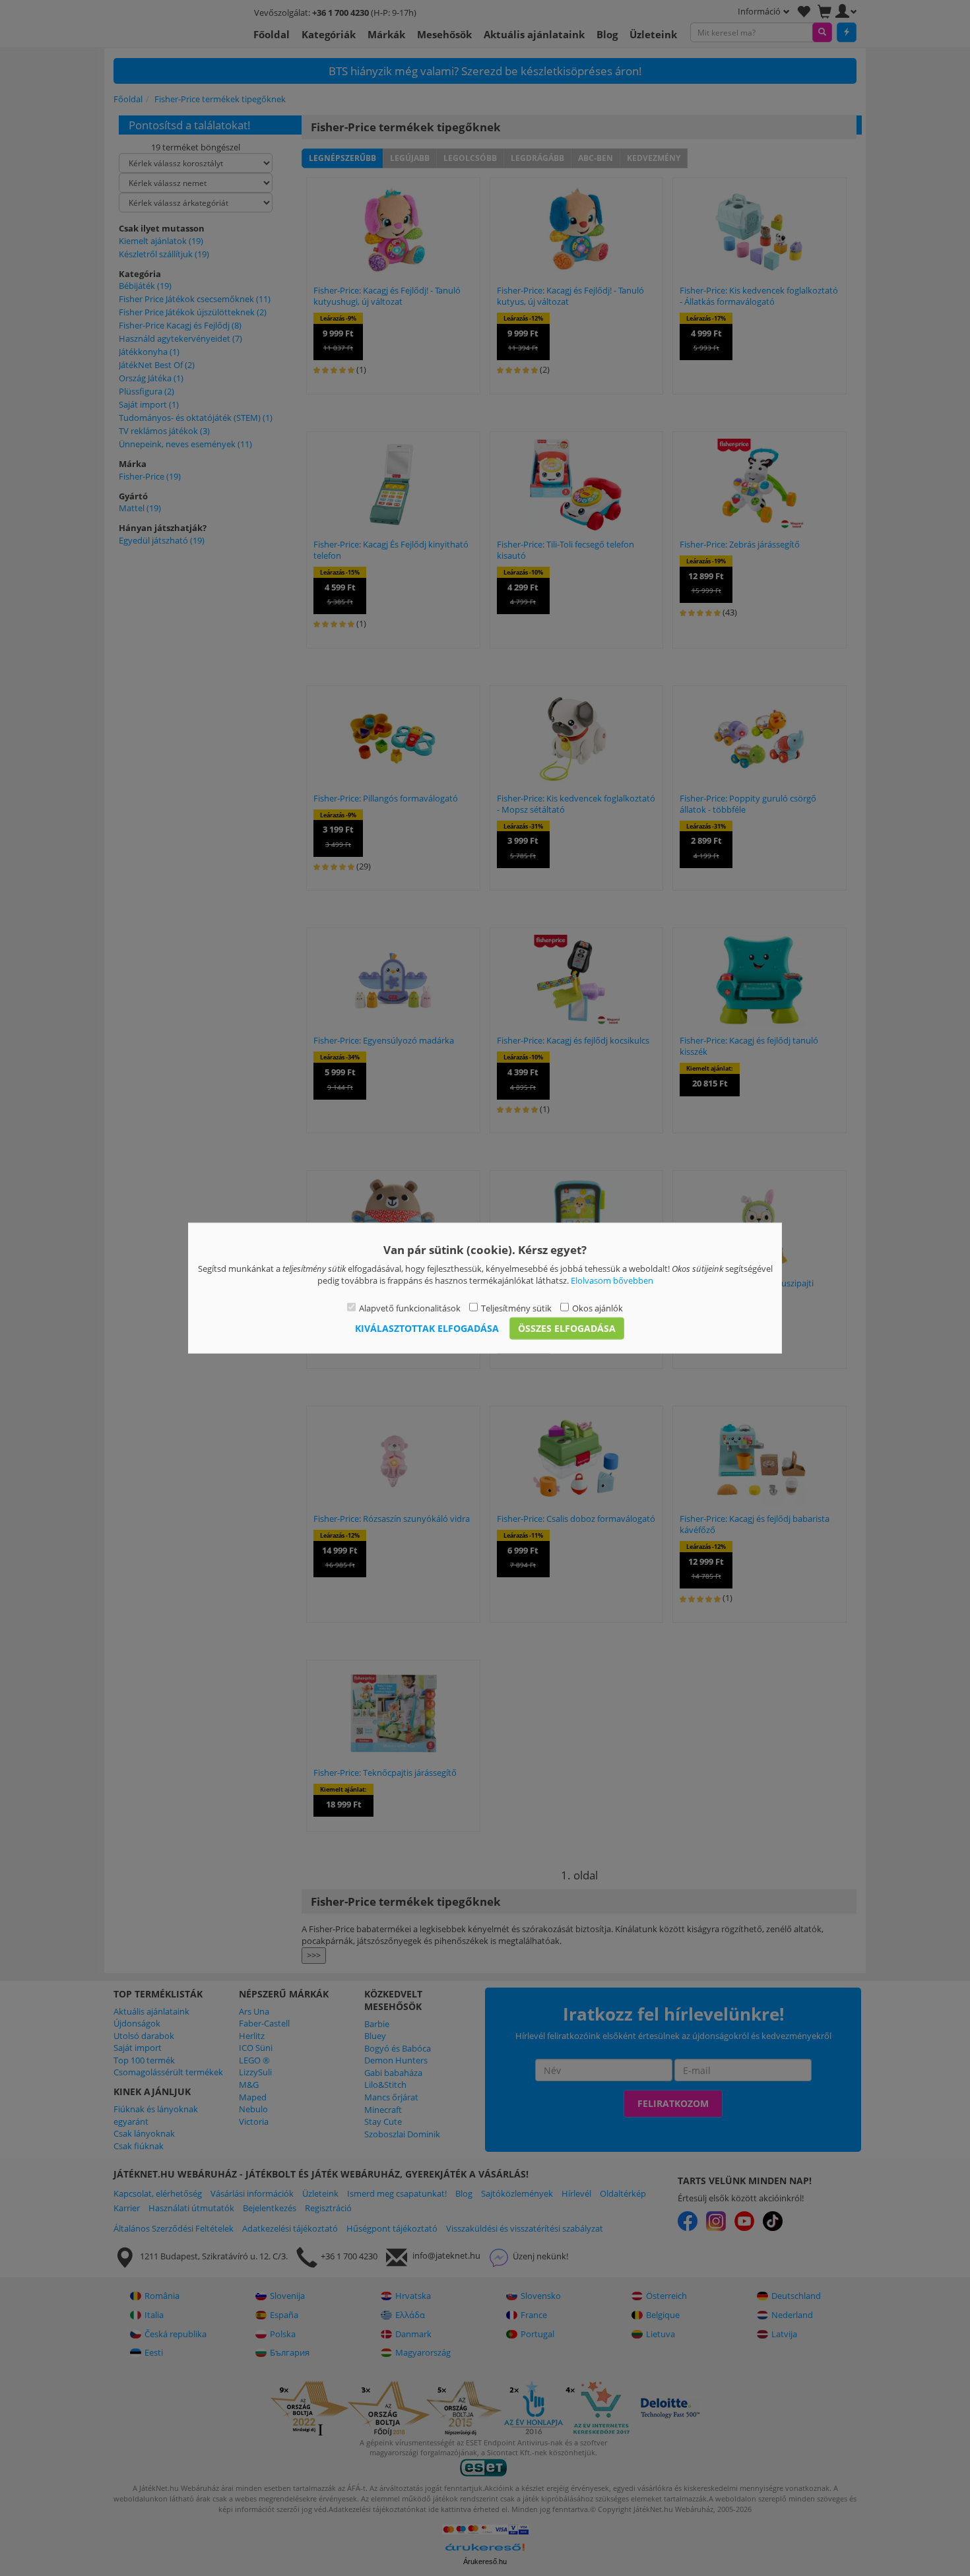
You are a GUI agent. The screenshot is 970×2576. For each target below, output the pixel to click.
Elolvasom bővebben (612, 1280)
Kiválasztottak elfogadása (427, 1328)
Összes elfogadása (567, 1328)
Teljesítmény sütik (516, 1307)
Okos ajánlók (598, 1307)
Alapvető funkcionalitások (410, 1307)
